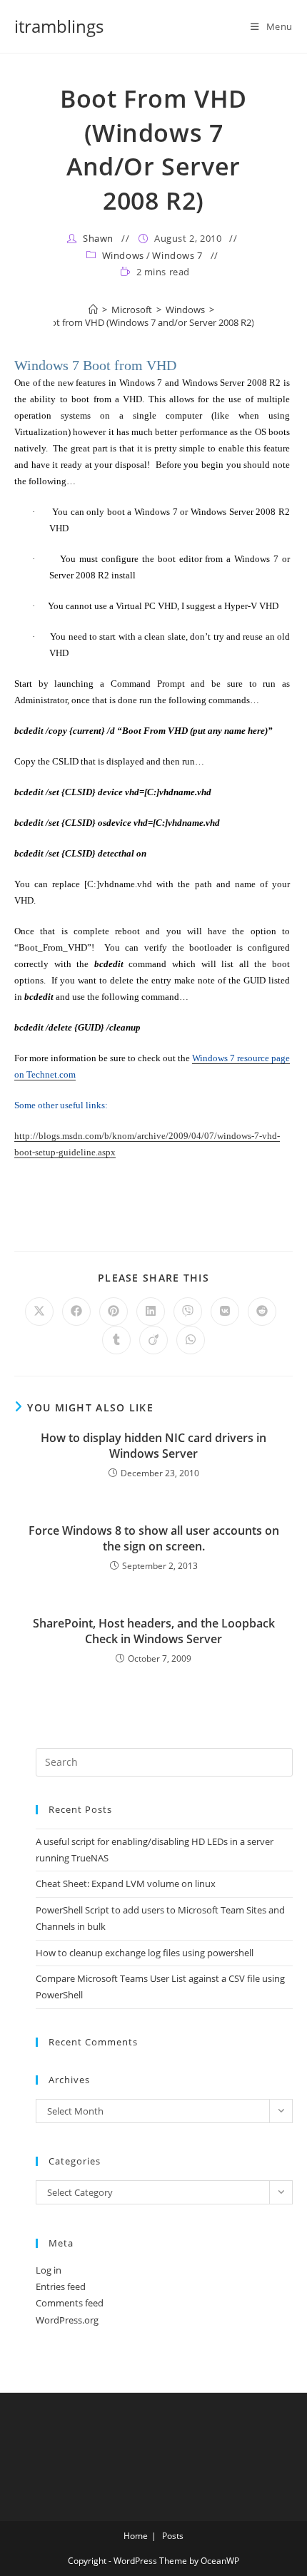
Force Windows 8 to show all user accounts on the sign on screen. (154, 1538)
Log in (49, 2270)
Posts (173, 2536)
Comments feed (70, 2303)
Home (136, 2536)
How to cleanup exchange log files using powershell (145, 1953)
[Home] (93, 310)
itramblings (59, 26)
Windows (123, 255)
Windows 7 (177, 255)
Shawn (98, 238)
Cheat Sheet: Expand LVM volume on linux (126, 1884)
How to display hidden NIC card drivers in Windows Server (153, 1446)
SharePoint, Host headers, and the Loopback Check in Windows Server (154, 1631)
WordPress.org (67, 2320)
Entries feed (61, 2286)
